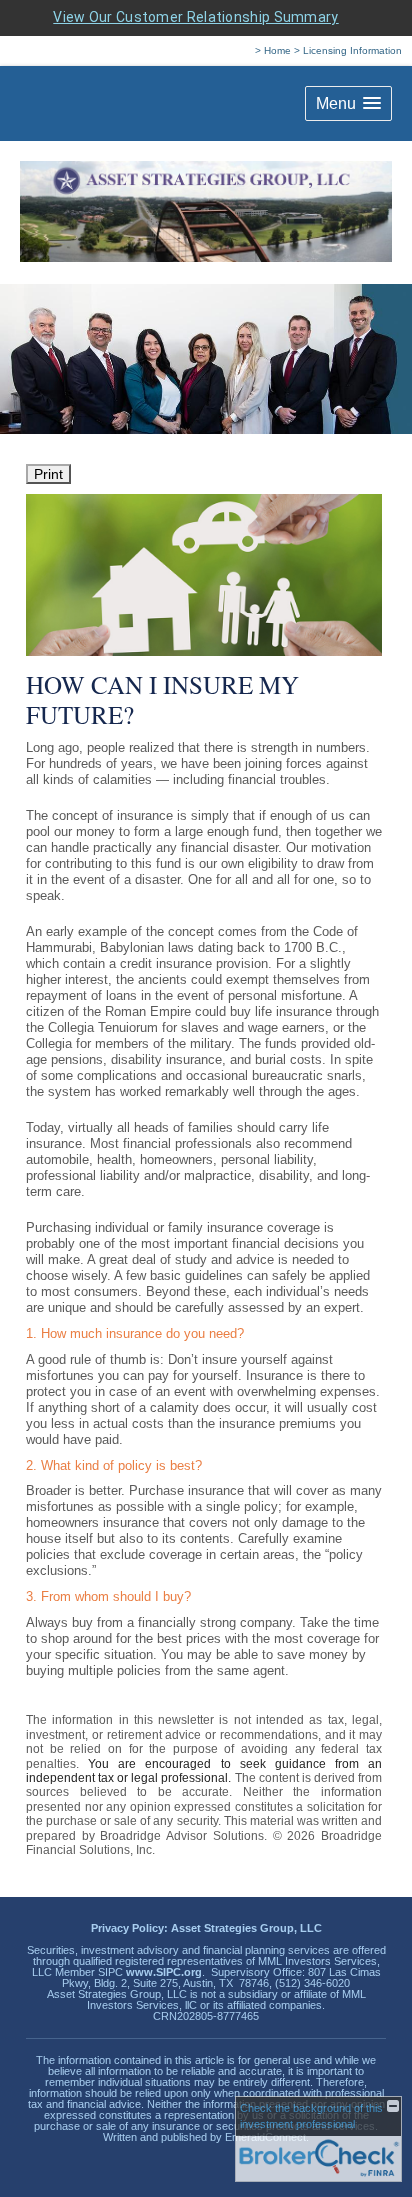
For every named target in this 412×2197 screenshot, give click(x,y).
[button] (348, 103)
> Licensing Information (348, 50)
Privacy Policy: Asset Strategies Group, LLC (206, 1928)
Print (48, 474)
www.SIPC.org (164, 1972)
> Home (273, 50)
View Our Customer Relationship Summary (195, 17)
